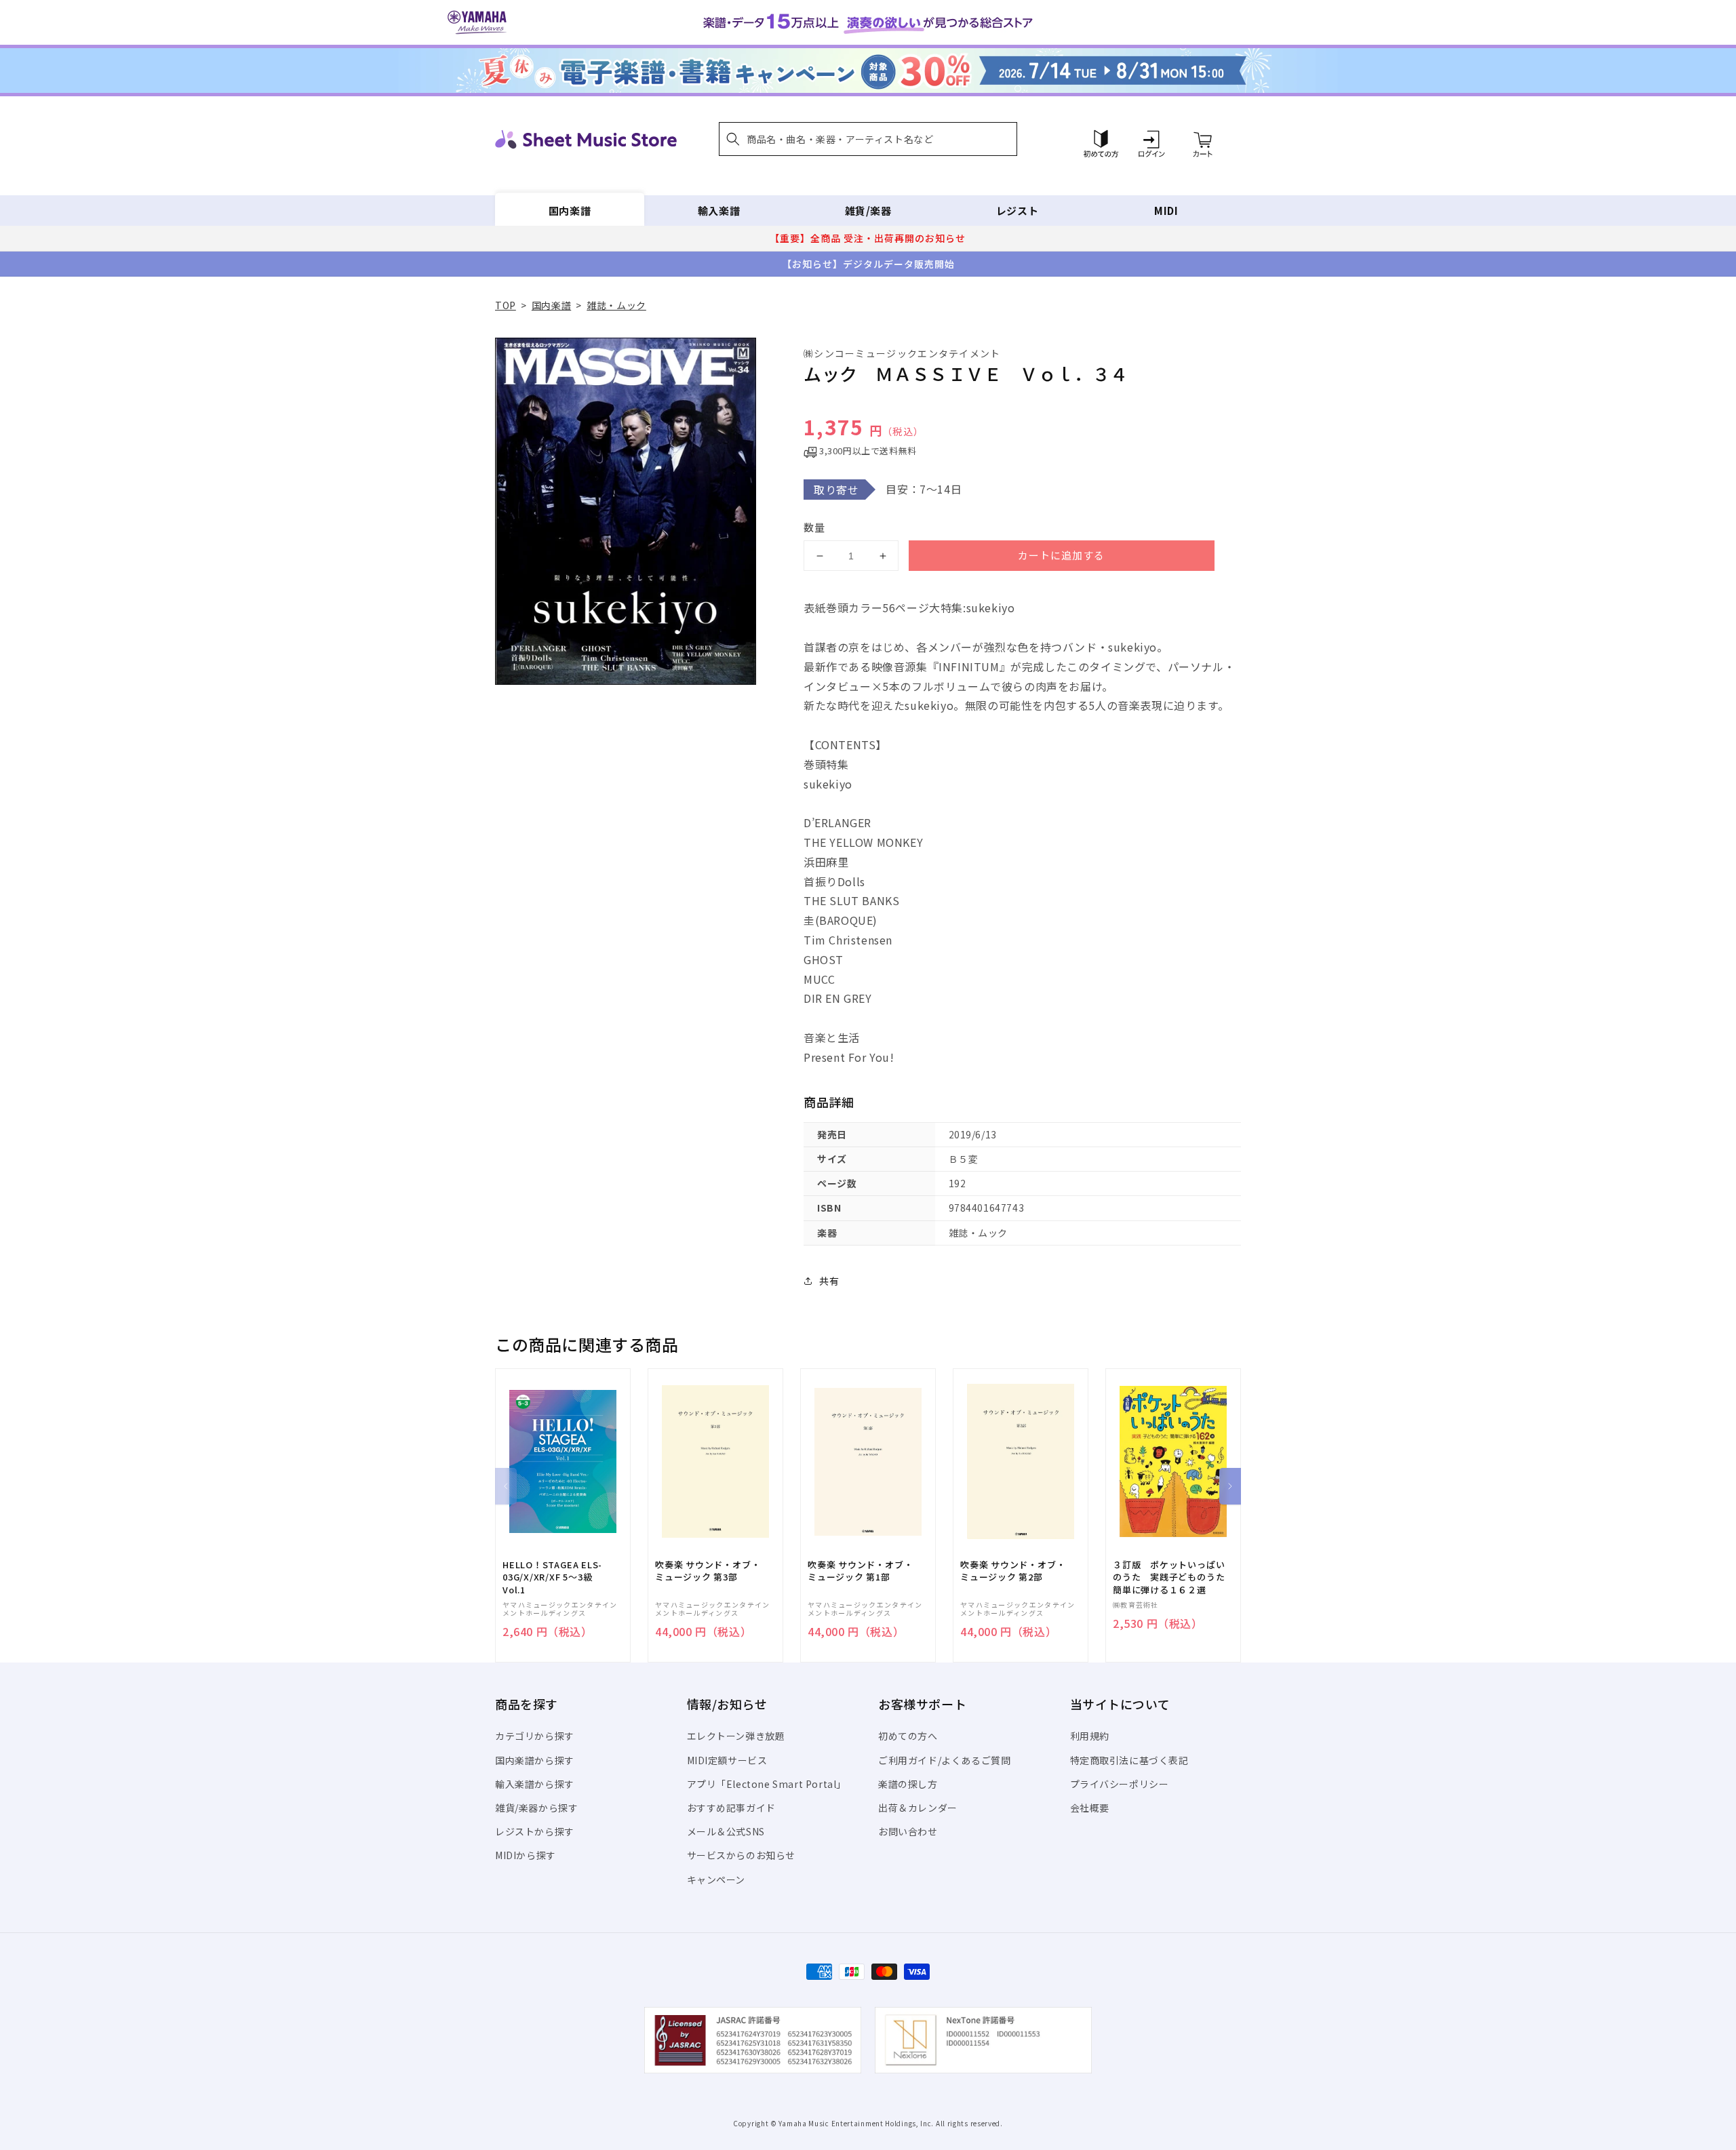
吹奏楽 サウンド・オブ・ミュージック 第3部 (708, 1571)
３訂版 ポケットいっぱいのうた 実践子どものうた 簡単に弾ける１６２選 (1173, 1577)
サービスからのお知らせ (742, 1855)
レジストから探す (535, 1831)
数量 (814, 527)
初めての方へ (908, 1736)
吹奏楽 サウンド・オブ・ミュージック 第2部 (1013, 1571)
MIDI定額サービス (727, 1760)
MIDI (1166, 211)
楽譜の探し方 (908, 1784)
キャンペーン (716, 1879)
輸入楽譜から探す (535, 1784)
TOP (506, 305)
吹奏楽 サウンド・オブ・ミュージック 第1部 (860, 1571)
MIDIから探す (526, 1855)
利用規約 (1090, 1736)
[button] (868, 139)
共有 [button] (829, 1281)
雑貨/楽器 (868, 211)
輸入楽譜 (719, 211)
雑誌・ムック (616, 305)
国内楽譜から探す (535, 1760)
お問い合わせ (908, 1831)
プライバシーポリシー (1120, 1784)
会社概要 (1090, 1808)
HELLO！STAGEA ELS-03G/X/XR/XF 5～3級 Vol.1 (552, 1577)
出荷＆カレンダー (918, 1808)
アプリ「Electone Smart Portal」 (767, 1784)
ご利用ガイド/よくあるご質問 (944, 1760)
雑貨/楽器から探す (536, 1808)
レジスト (1017, 211)
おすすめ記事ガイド (731, 1808)
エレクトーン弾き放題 (736, 1736)
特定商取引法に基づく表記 (1129, 1760)
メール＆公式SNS (726, 1831)
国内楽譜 (570, 211)
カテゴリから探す (535, 1736)
